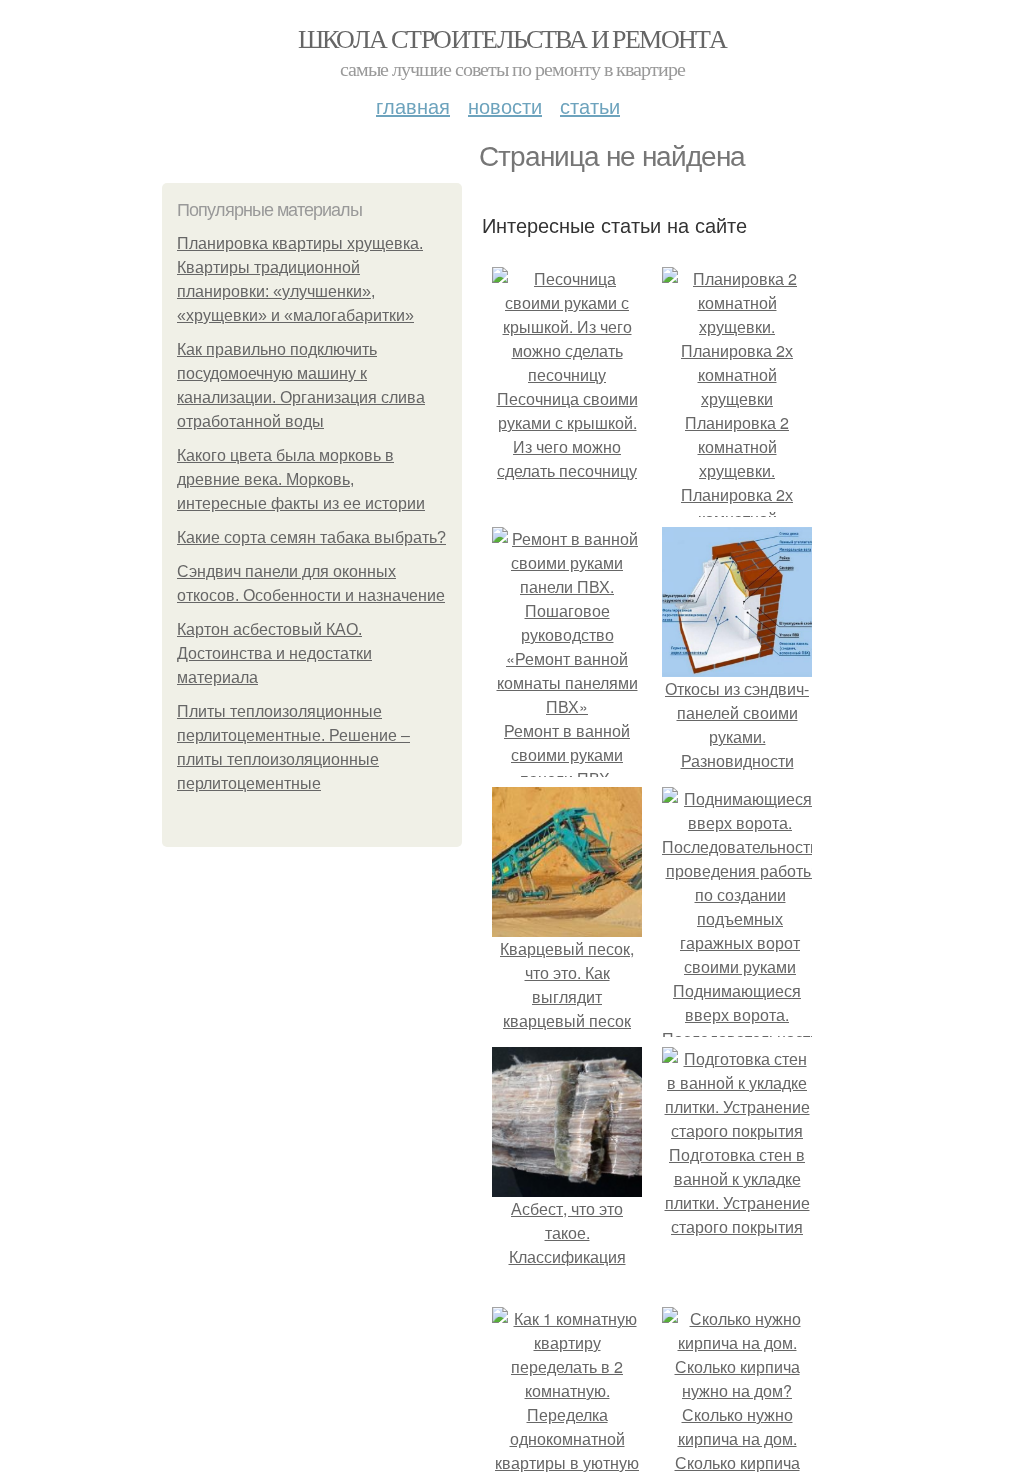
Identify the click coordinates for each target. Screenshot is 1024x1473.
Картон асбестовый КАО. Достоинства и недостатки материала (274, 653)
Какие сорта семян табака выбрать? (311, 537)
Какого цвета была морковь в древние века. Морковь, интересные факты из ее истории (301, 479)
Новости (505, 105)
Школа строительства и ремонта (512, 38)
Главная (413, 105)
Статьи (590, 105)
